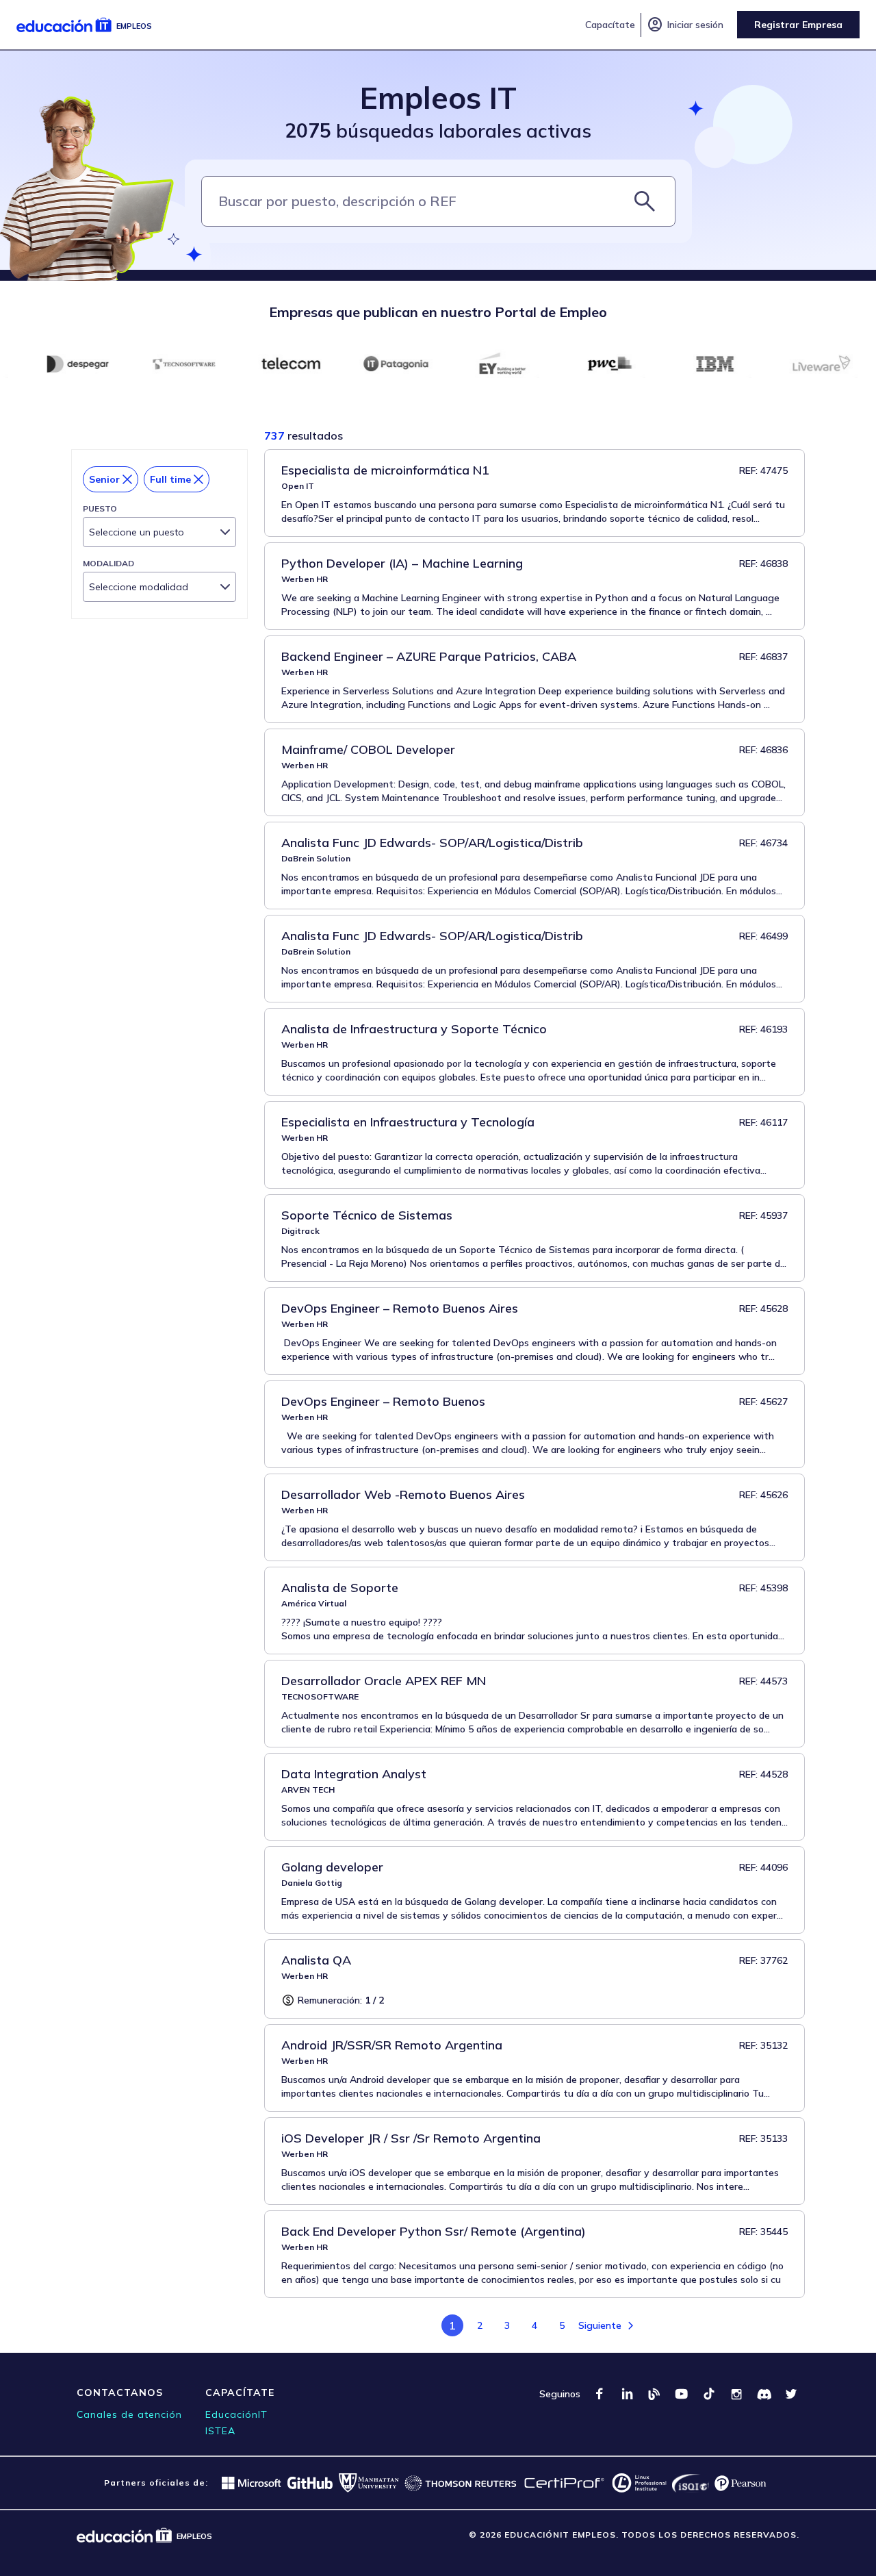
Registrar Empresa (798, 25)
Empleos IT (438, 98)
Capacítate (610, 25)
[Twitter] (791, 2394)
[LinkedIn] (627, 2394)
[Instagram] (736, 2394)
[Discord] (764, 2394)
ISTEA (220, 2431)
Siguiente (600, 2325)
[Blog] (654, 2394)
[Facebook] (600, 2394)
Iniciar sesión (685, 25)
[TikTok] (709, 2394)
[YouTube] (682, 2394)
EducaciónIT (236, 2414)
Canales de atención (129, 2414)
